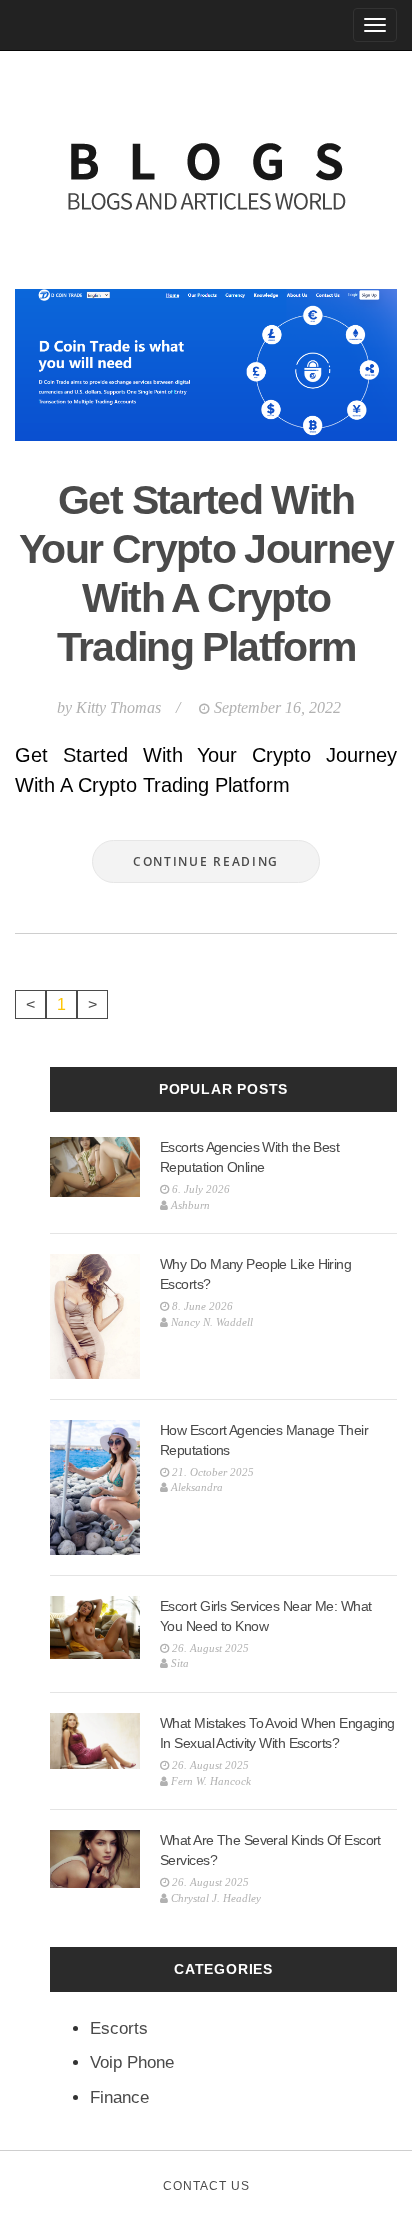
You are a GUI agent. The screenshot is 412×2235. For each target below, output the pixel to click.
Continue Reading (206, 861)
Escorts (119, 2028)
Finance (119, 2097)
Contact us (206, 2186)
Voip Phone (132, 2062)
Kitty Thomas (118, 707)
